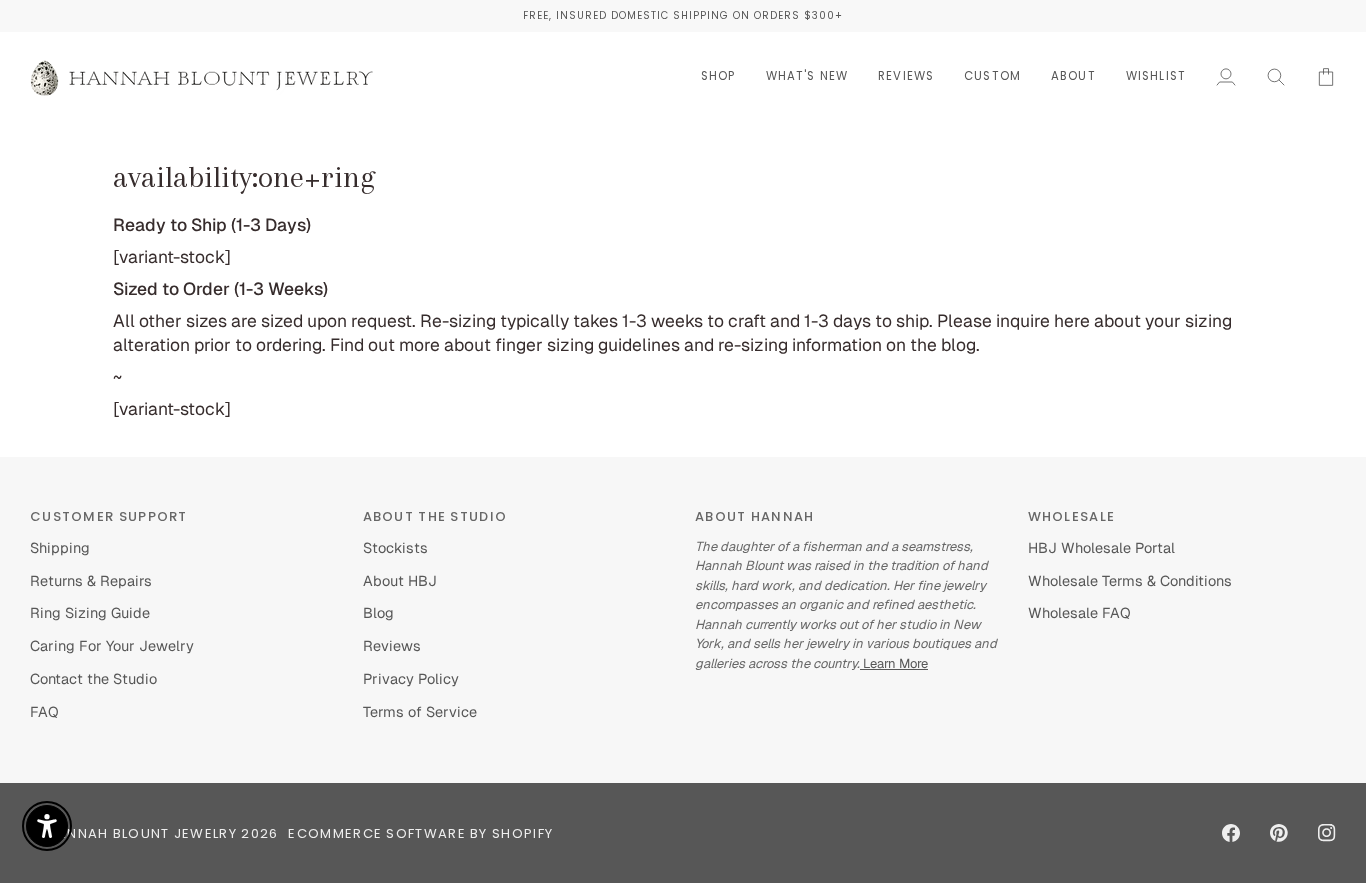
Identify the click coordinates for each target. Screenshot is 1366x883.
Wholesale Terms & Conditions (1130, 580)
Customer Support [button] (109, 516)
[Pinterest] (1279, 833)
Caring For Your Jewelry (112, 645)
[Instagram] (1327, 833)
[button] (718, 76)
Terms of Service (420, 711)
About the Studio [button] (435, 516)
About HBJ (400, 580)
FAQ (44, 711)
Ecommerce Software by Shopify (420, 833)
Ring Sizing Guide (90, 612)
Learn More (894, 663)
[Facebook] (1231, 833)
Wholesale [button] (1072, 516)
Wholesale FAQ (1079, 612)
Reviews (392, 645)
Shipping (60, 547)
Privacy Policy (411, 678)
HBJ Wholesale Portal (1101, 547)
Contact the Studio (93, 678)
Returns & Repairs (91, 580)
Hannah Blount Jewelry (142, 833)
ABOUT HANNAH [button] (755, 516)
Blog (378, 612)
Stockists (395, 547)
